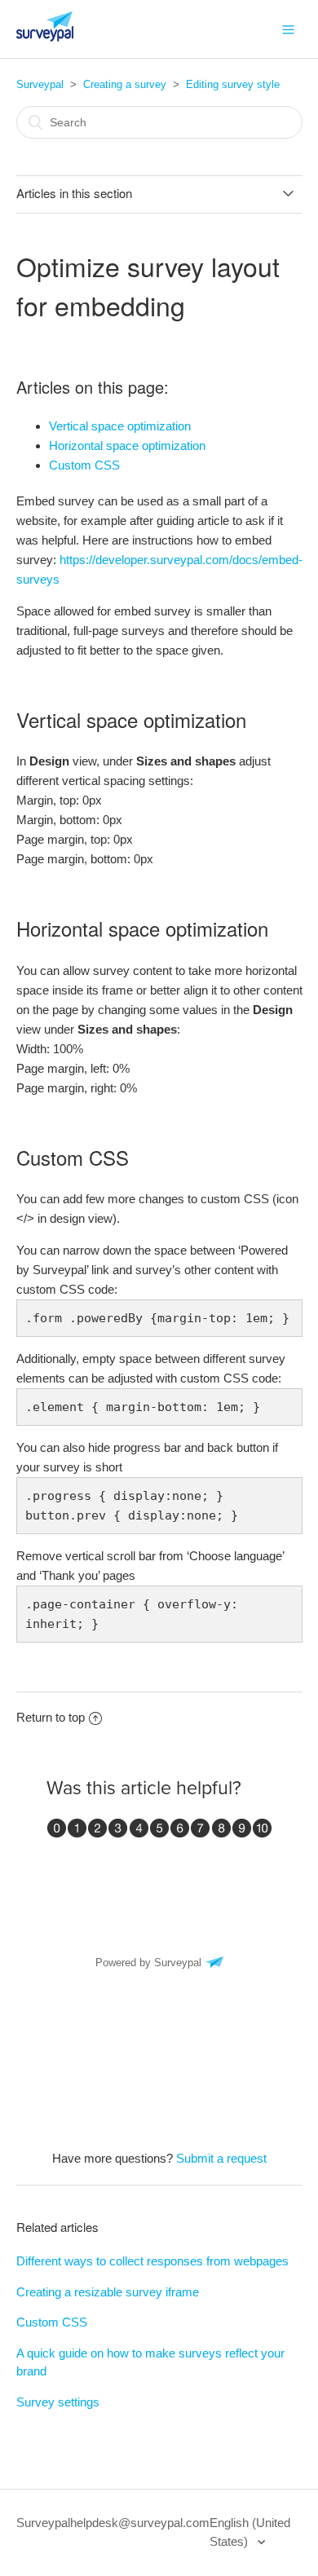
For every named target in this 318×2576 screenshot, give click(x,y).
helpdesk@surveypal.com (140, 2523)
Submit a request (221, 2158)
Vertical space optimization (120, 426)
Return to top (51, 1717)
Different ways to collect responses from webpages (152, 2261)
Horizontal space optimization (127, 446)
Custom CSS (86, 465)
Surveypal (40, 84)
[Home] (45, 37)
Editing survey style (233, 84)
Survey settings (58, 2402)
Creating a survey (125, 84)
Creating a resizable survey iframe (108, 2292)
